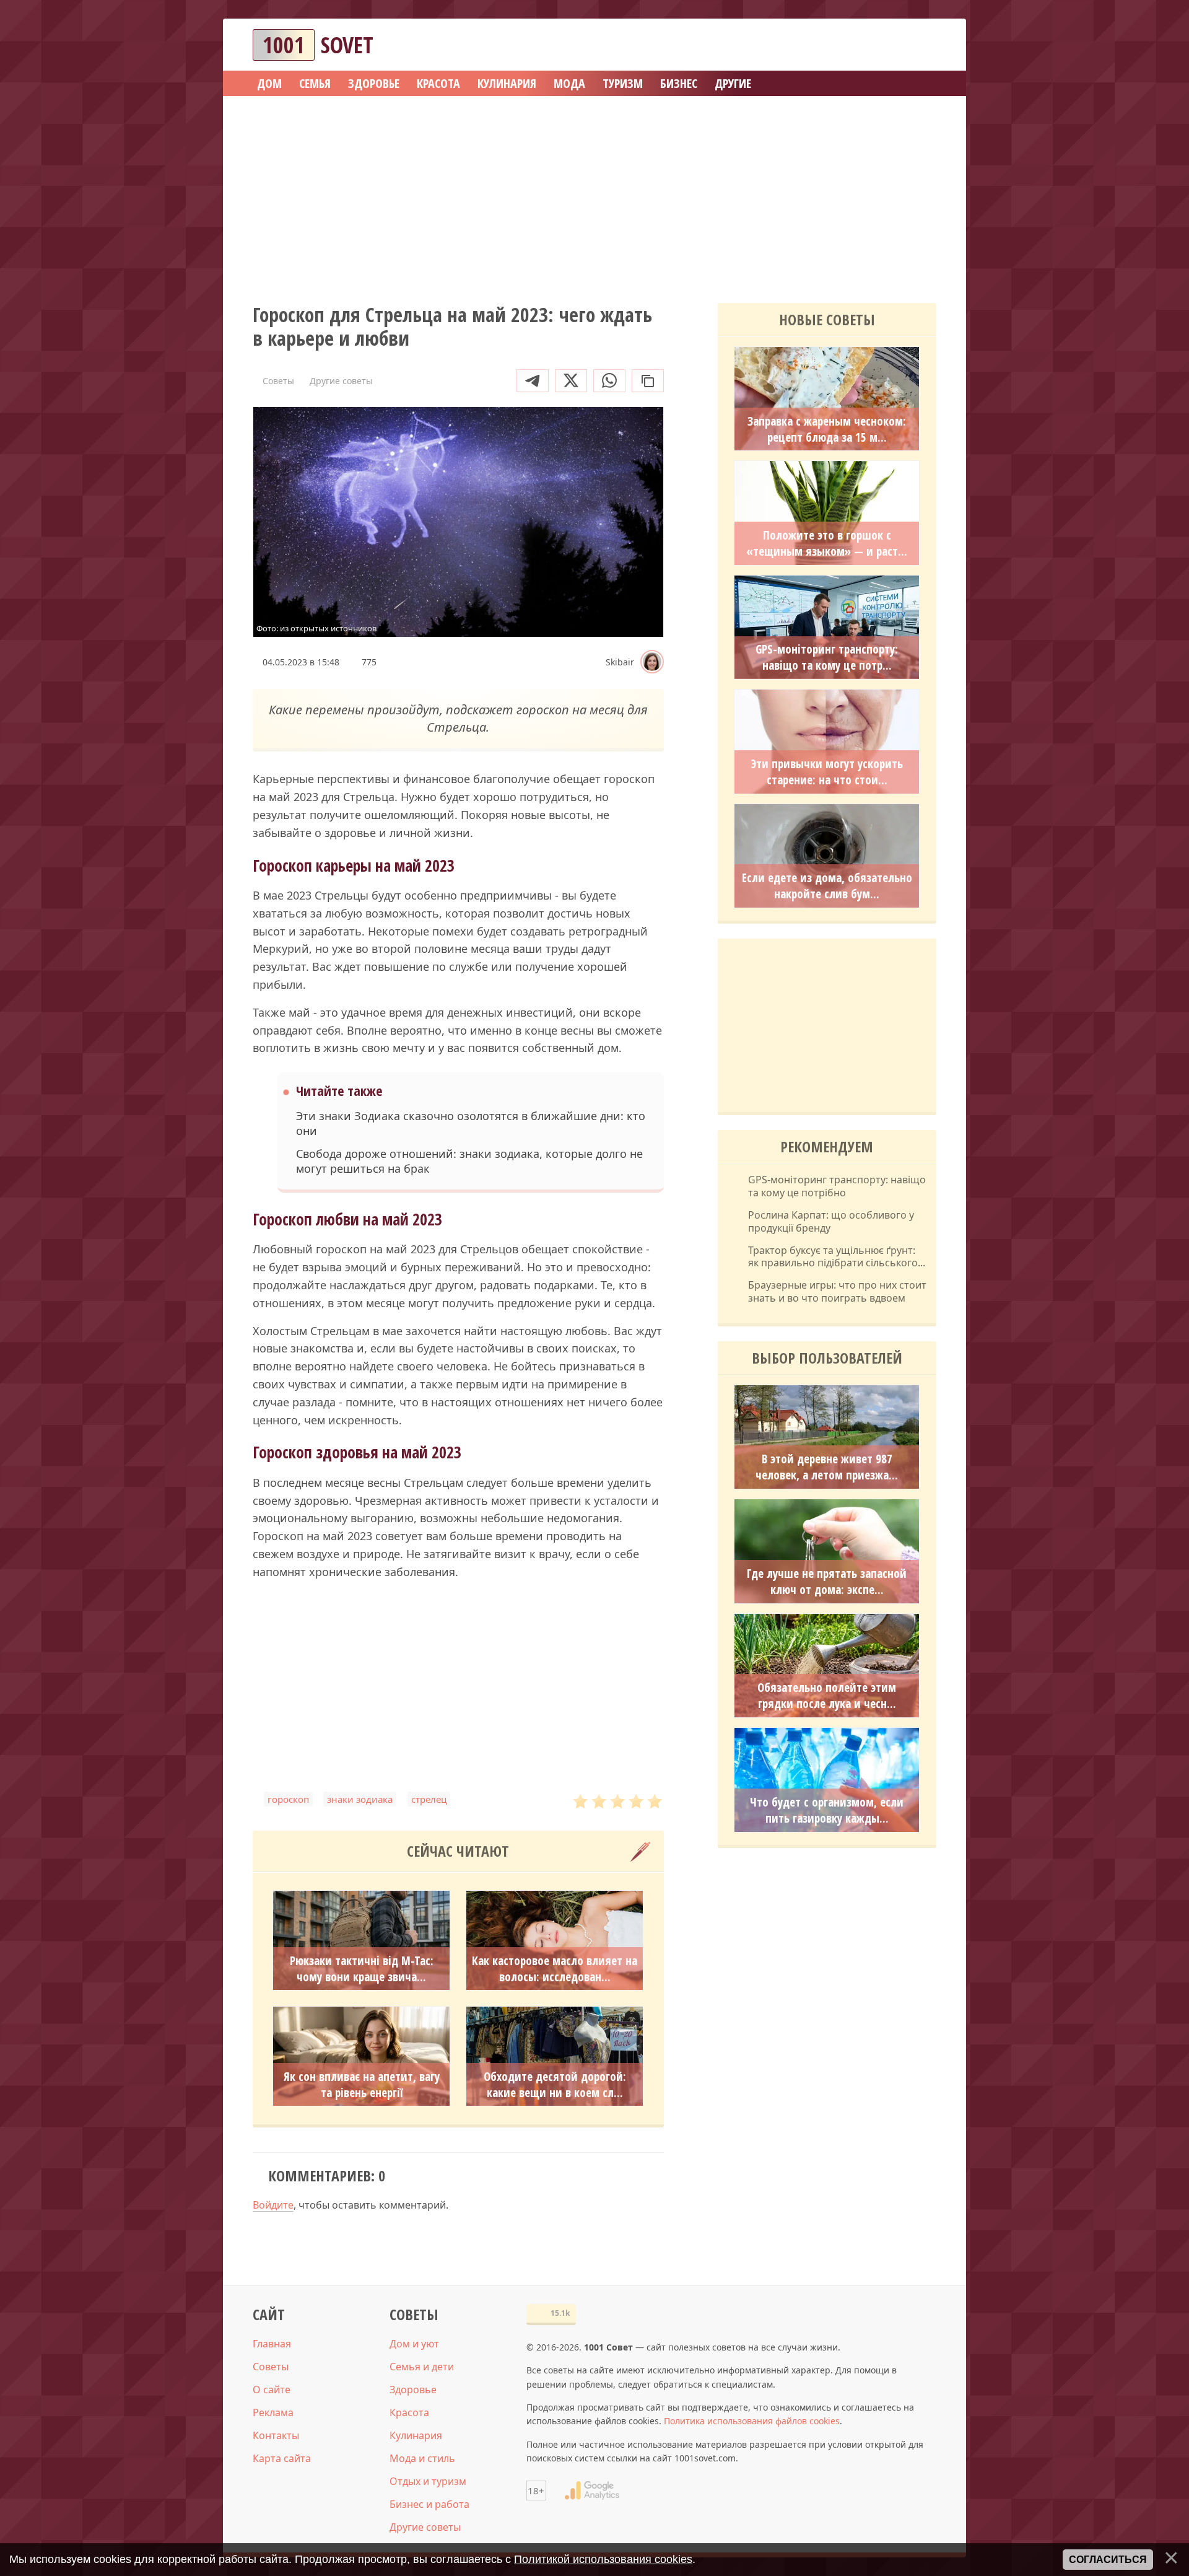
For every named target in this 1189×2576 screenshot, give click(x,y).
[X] (571, 381)
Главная (272, 2344)
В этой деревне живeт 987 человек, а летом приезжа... (827, 1467)
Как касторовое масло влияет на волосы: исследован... (555, 1969)
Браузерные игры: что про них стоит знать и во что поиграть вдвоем (837, 1292)
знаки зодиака (360, 1799)
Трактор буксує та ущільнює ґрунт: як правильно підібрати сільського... (837, 1257)
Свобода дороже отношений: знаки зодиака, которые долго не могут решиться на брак (469, 1161)
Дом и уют (414, 2344)
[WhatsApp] (609, 381)
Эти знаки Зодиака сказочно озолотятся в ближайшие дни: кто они (471, 1123)
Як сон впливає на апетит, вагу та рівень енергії (362, 2085)
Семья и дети (422, 2367)
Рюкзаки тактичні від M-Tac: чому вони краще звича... (362, 1969)
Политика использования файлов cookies (752, 2421)
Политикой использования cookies (603, 2559)
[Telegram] (533, 381)
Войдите (273, 2205)
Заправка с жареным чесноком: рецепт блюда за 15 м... (827, 429)
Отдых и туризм (428, 2481)
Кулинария (416, 2435)
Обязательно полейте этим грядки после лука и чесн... (827, 1696)
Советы (271, 2367)
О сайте (272, 2390)
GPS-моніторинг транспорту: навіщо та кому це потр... (827, 657)
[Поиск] (882, 45)
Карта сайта (282, 2458)
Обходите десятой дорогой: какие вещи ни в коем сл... (555, 2085)
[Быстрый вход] (919, 45)
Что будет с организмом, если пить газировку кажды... (827, 1810)
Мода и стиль (422, 2458)
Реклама (273, 2412)
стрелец (429, 1799)
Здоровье (413, 2390)
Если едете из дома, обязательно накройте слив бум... (827, 886)
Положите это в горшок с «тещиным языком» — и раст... (827, 543)
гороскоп (288, 1799)
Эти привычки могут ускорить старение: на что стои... (827, 772)
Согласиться (1108, 2560)
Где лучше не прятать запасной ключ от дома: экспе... (827, 1582)
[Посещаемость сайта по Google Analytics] (592, 2491)
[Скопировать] (648, 381)
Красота (409, 2412)
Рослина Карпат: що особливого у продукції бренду (831, 1222)
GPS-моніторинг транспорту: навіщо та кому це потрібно (837, 1186)
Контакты (276, 2435)
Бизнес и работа (429, 2504)
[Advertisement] (594, 195)
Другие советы (425, 2527)
